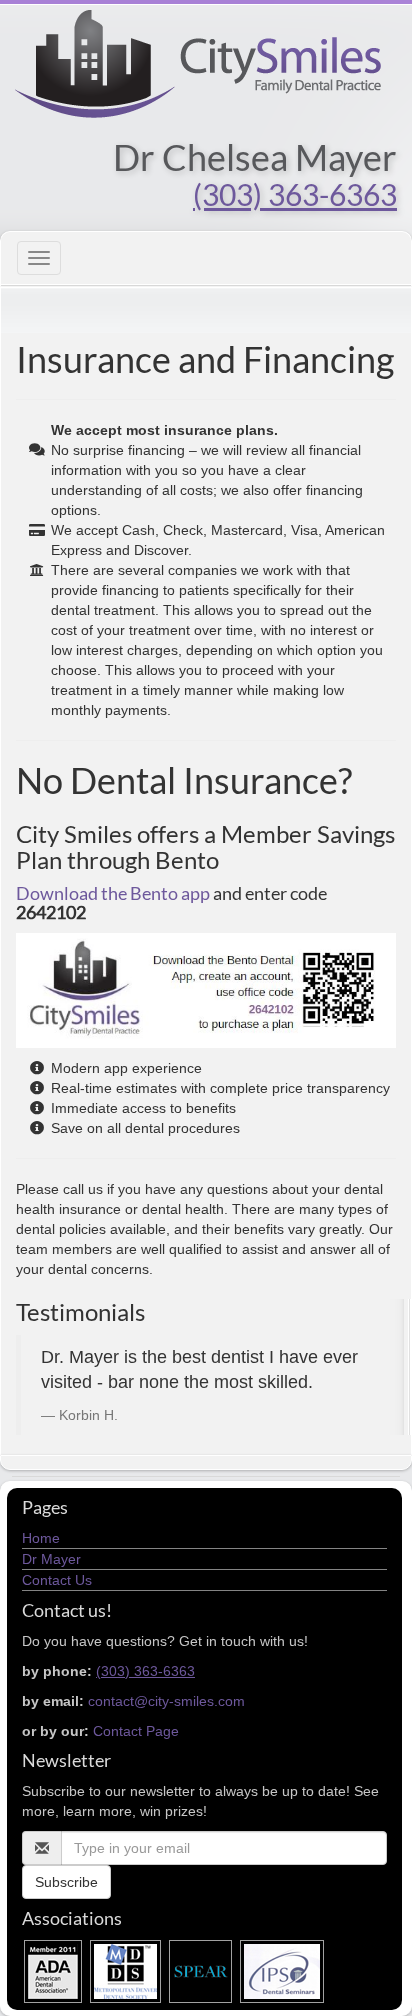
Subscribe (66, 1882)
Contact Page (136, 1731)
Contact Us (57, 1580)
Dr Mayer (51, 1559)
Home (41, 1538)
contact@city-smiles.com (166, 1701)
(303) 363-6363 (295, 194)
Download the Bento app (113, 893)
